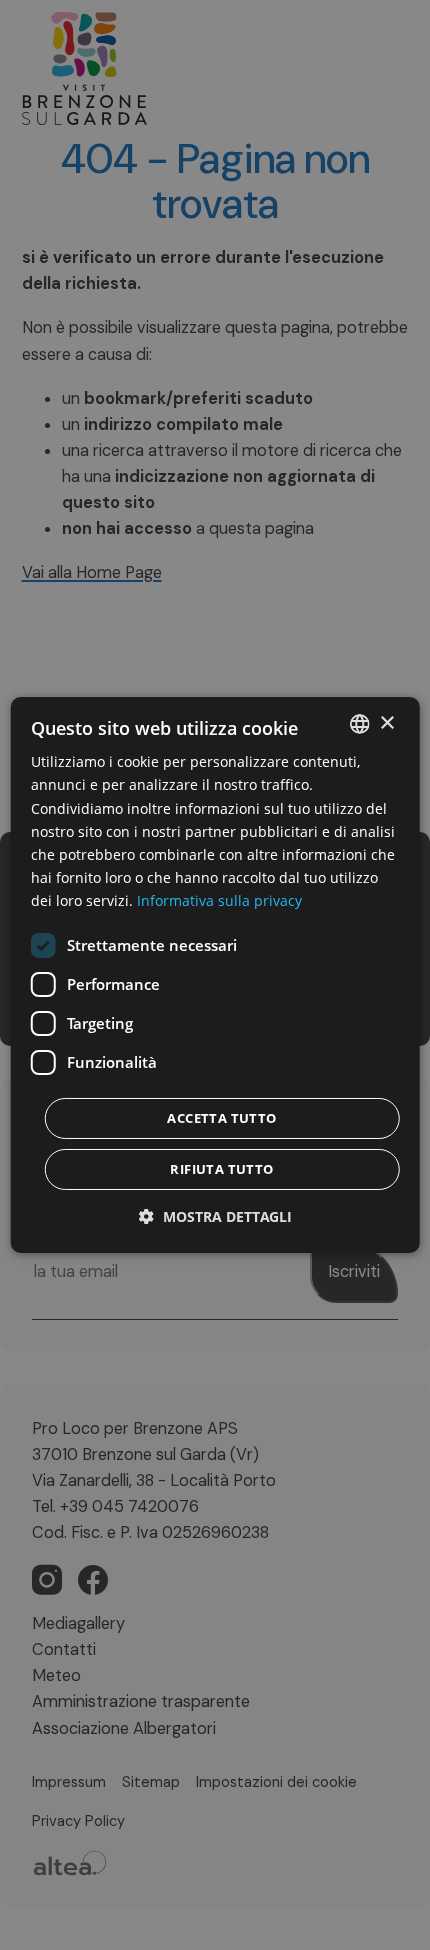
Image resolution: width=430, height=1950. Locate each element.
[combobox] (359, 724)
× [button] (386, 722)
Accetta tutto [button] (221, 1118)
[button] (215, 1216)
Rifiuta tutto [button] (221, 1169)
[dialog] (215, 975)
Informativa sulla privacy (219, 900)
